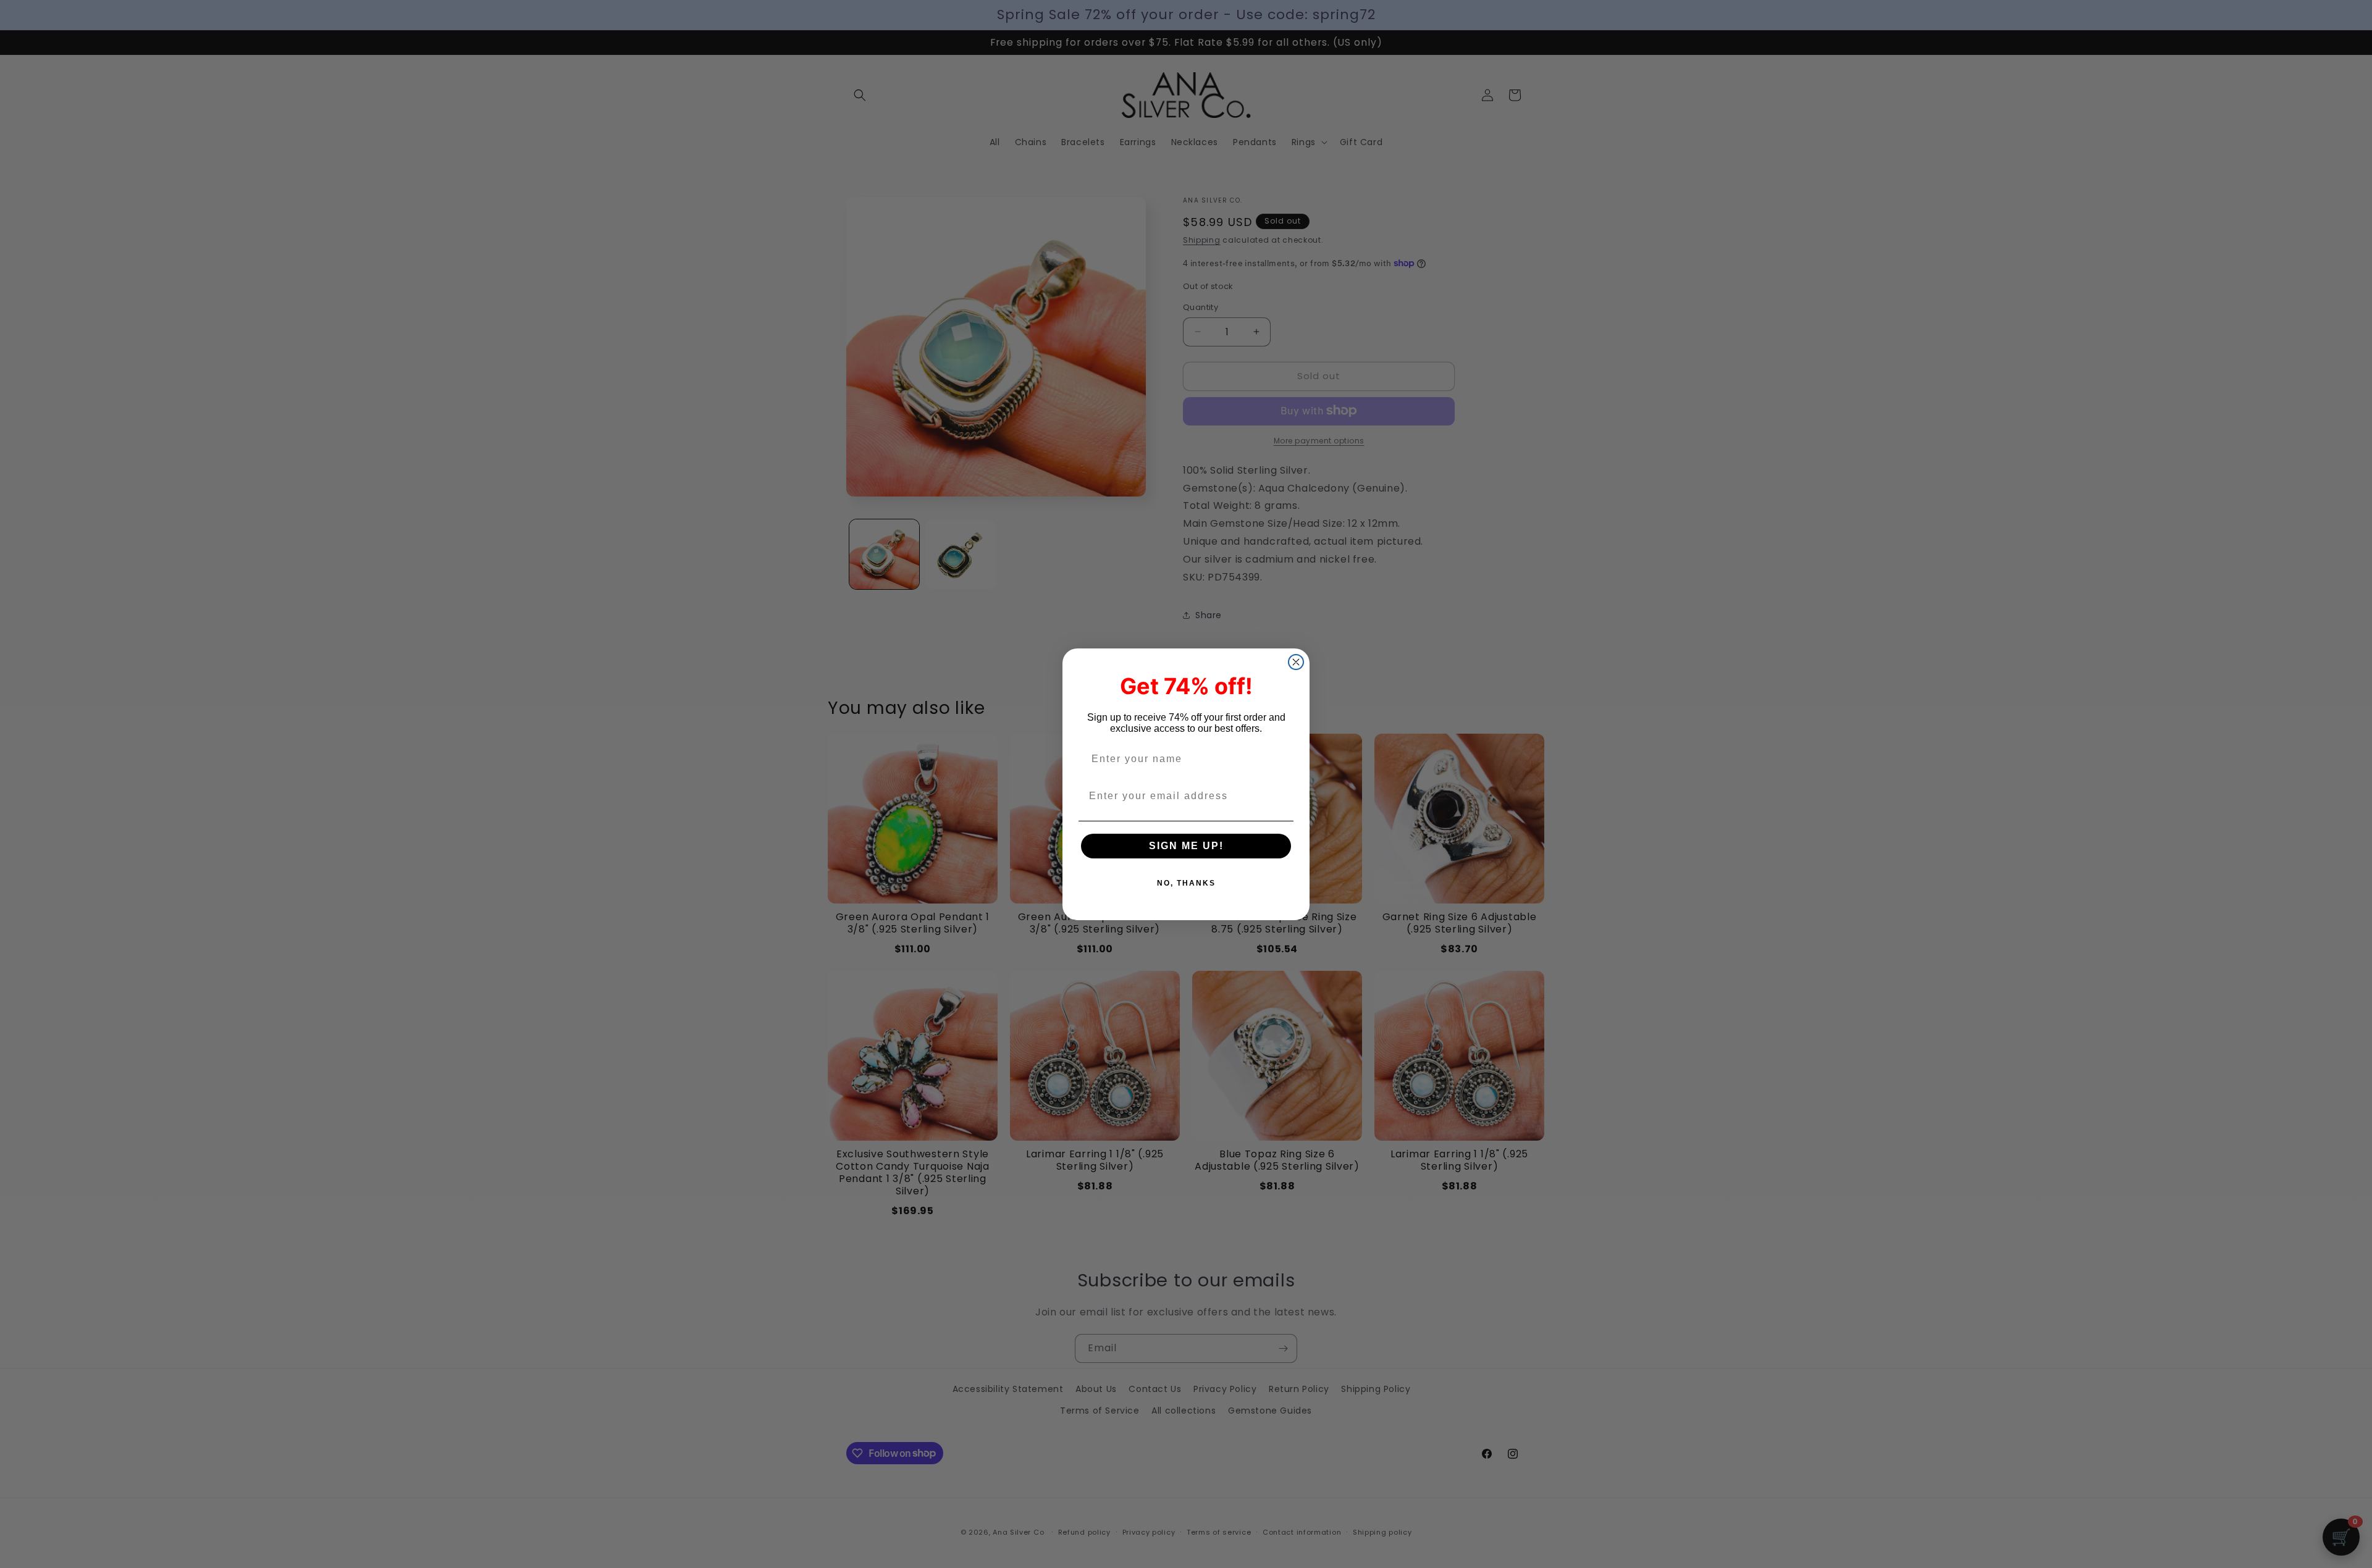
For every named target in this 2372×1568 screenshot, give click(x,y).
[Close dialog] (1296, 662)
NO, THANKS (1186, 883)
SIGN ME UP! (1186, 846)
